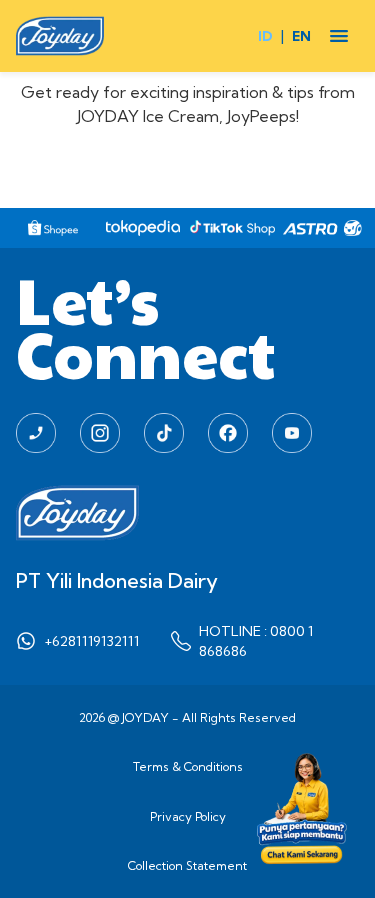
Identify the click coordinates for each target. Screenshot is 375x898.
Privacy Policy (188, 816)
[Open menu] (339, 36)
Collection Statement (187, 865)
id (265, 36)
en (301, 36)
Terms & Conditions (188, 766)
